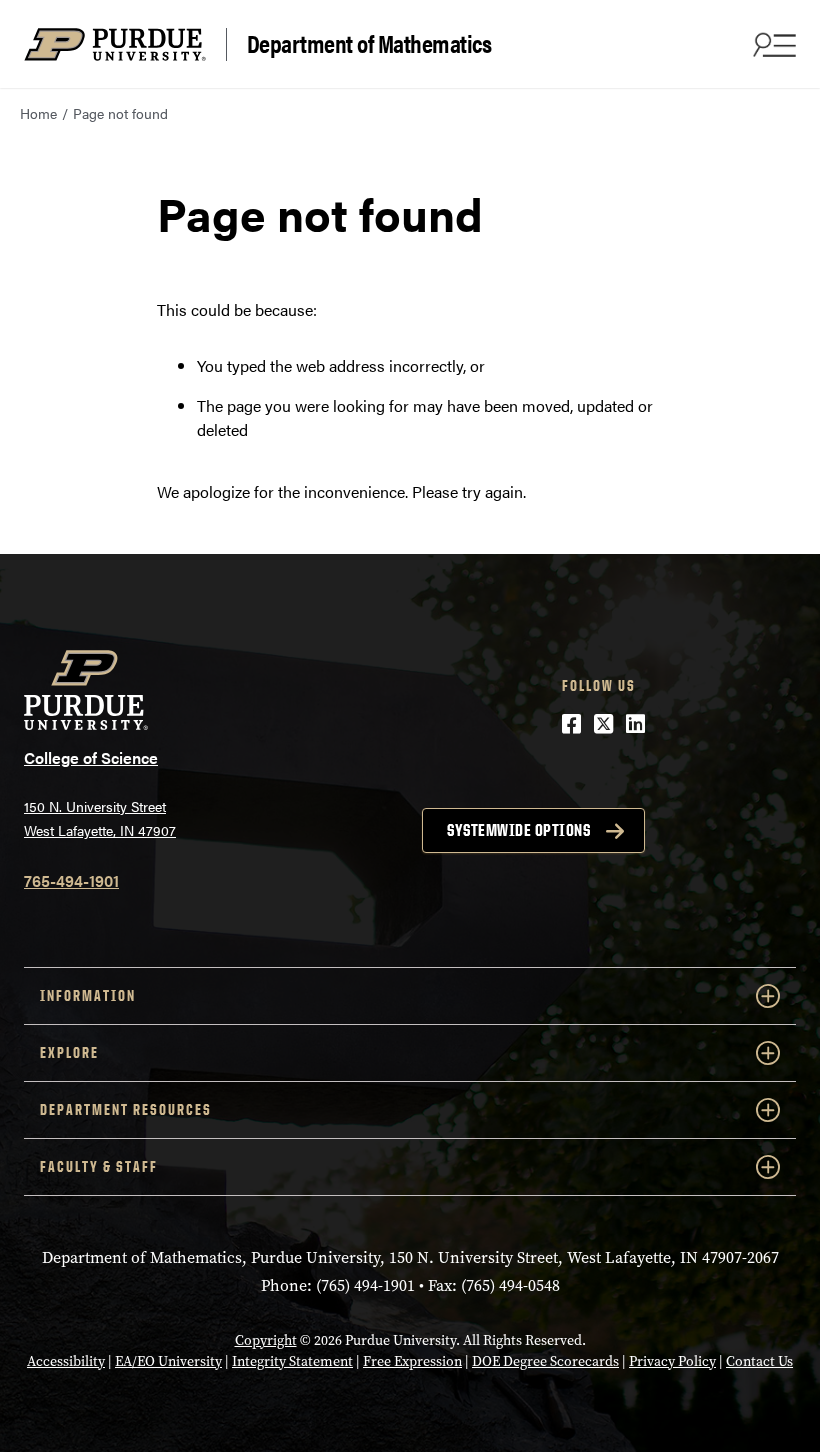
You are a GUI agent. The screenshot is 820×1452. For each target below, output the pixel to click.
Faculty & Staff (99, 1166)
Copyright (266, 1340)
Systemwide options (518, 830)
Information (88, 995)
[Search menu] (772, 44)
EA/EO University (168, 1361)
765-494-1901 (71, 880)
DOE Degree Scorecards (545, 1361)
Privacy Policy (672, 1361)
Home (38, 113)
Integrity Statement (292, 1361)
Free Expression (412, 1361)
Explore (69, 1052)
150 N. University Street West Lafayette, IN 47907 (100, 818)
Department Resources (126, 1109)
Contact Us (759, 1361)
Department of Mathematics (369, 44)
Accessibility (66, 1361)
